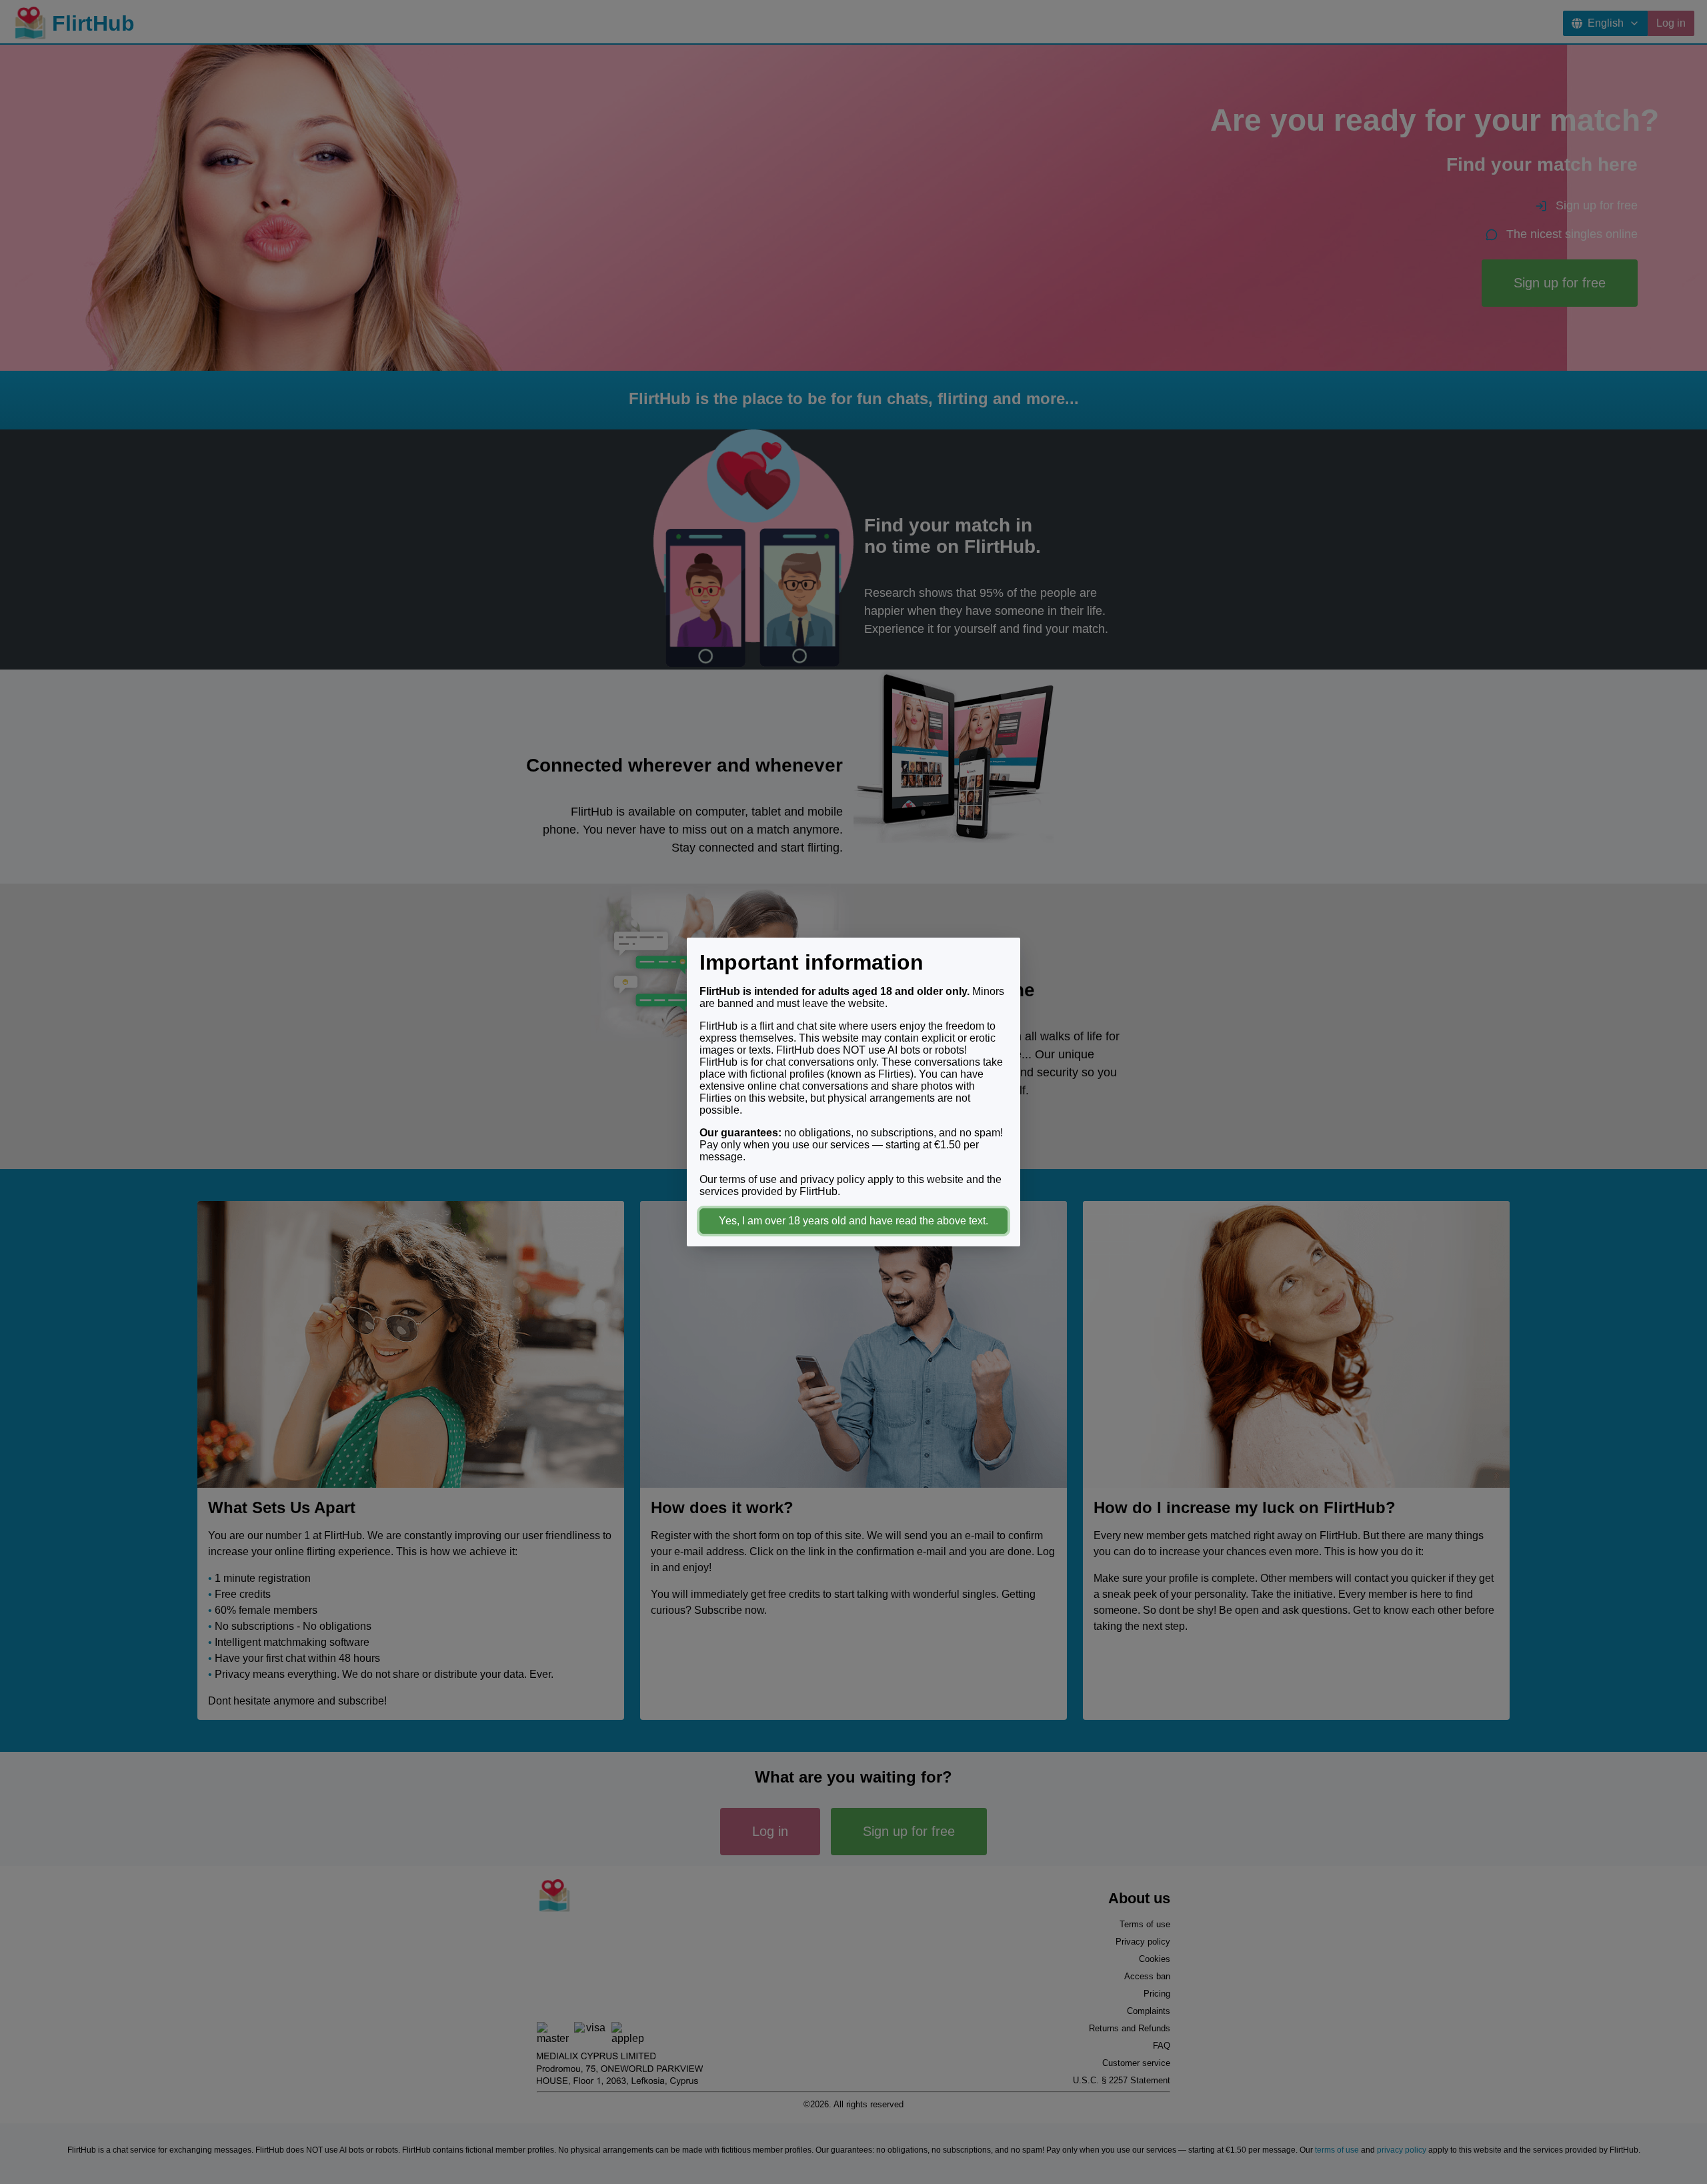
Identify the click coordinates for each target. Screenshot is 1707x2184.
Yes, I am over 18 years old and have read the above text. (853, 1221)
